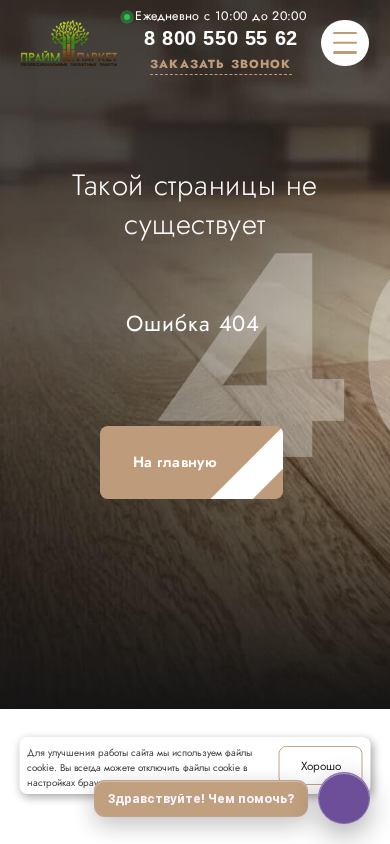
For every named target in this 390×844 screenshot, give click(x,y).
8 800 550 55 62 (221, 38)
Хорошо (321, 765)
